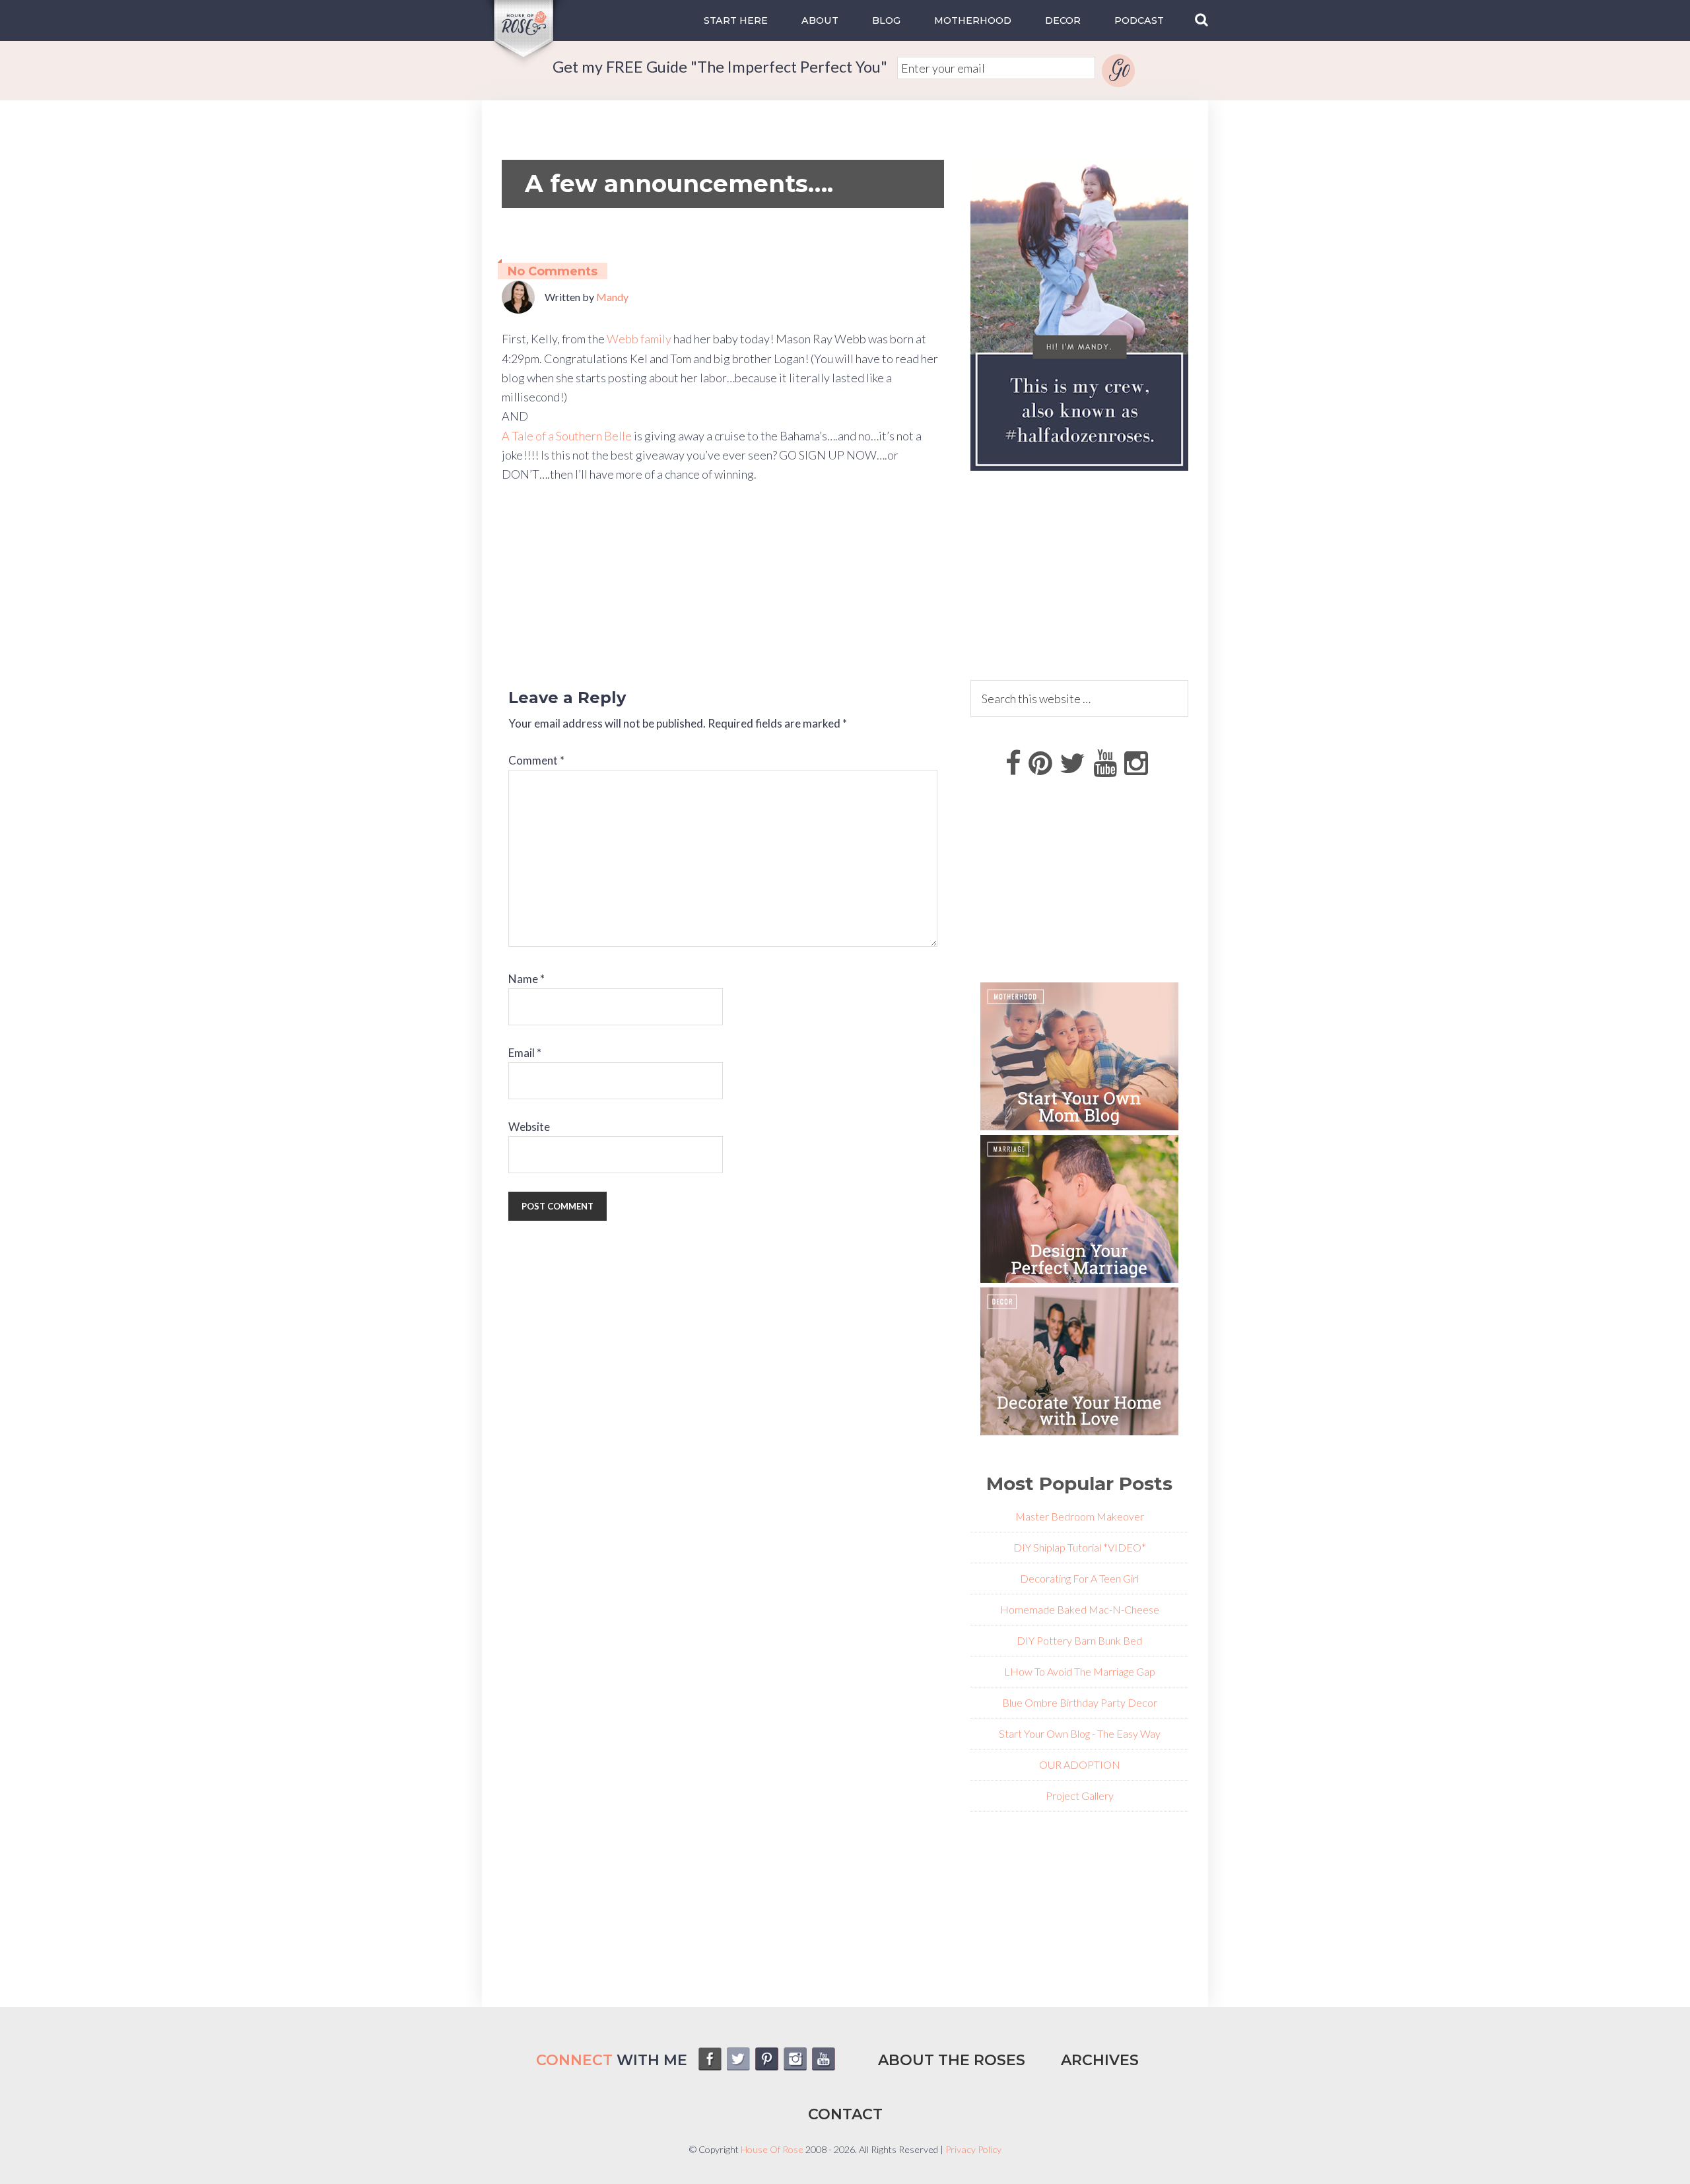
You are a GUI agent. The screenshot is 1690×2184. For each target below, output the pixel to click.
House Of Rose (772, 2149)
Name (526, 979)
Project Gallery (1080, 1795)
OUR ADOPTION (1080, 1764)
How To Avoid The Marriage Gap (1083, 1671)
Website (529, 1127)
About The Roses (952, 2060)
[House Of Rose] (525, 60)
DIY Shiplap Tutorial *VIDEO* (1080, 1547)
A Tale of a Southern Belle (568, 436)
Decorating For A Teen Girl (1079, 1578)
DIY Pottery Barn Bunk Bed (1079, 1640)
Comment (536, 760)
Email (525, 1053)
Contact (845, 2114)
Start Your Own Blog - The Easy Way (1080, 1733)
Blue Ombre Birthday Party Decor (1080, 1702)
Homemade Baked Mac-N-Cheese (1080, 1609)
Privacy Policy (973, 2149)
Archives (1100, 2060)
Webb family (640, 339)
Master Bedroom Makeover (1080, 1516)
